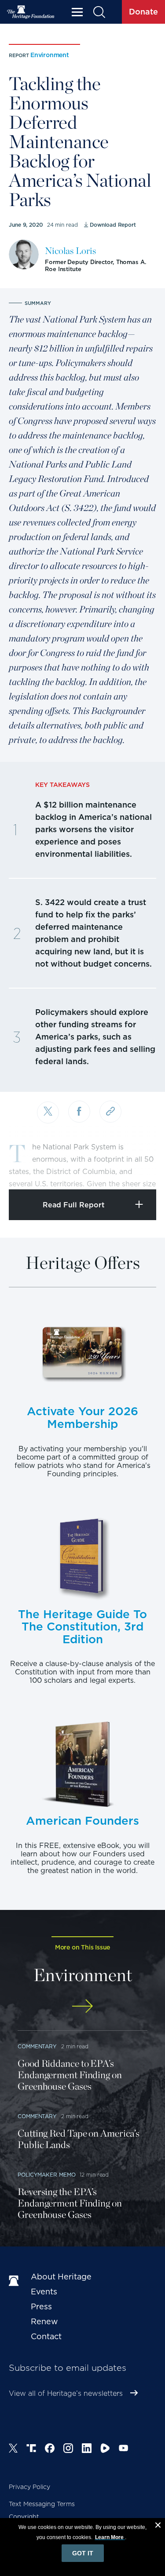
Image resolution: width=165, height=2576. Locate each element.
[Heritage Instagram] (68, 2449)
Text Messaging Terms (42, 2504)
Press (41, 2306)
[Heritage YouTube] (124, 2449)
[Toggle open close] (137, 1171)
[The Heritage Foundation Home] (31, 12)
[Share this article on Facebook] (79, 1112)
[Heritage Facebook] (50, 2449)
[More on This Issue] (82, 2006)
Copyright (24, 2517)
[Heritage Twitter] (13, 2449)
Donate (143, 12)
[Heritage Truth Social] (31, 2449)
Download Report (113, 225)
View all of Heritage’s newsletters (66, 2393)
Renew (44, 2321)
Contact (46, 2336)
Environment (50, 55)
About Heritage (61, 2277)
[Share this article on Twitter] (48, 1112)
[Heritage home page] (15, 2281)
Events (44, 2292)
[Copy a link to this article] (110, 1112)
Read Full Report (74, 1205)
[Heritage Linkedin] (87, 2449)
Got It (83, 2553)
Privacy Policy (29, 2487)
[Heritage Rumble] (105, 2449)
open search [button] (99, 12)
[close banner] (158, 2526)
